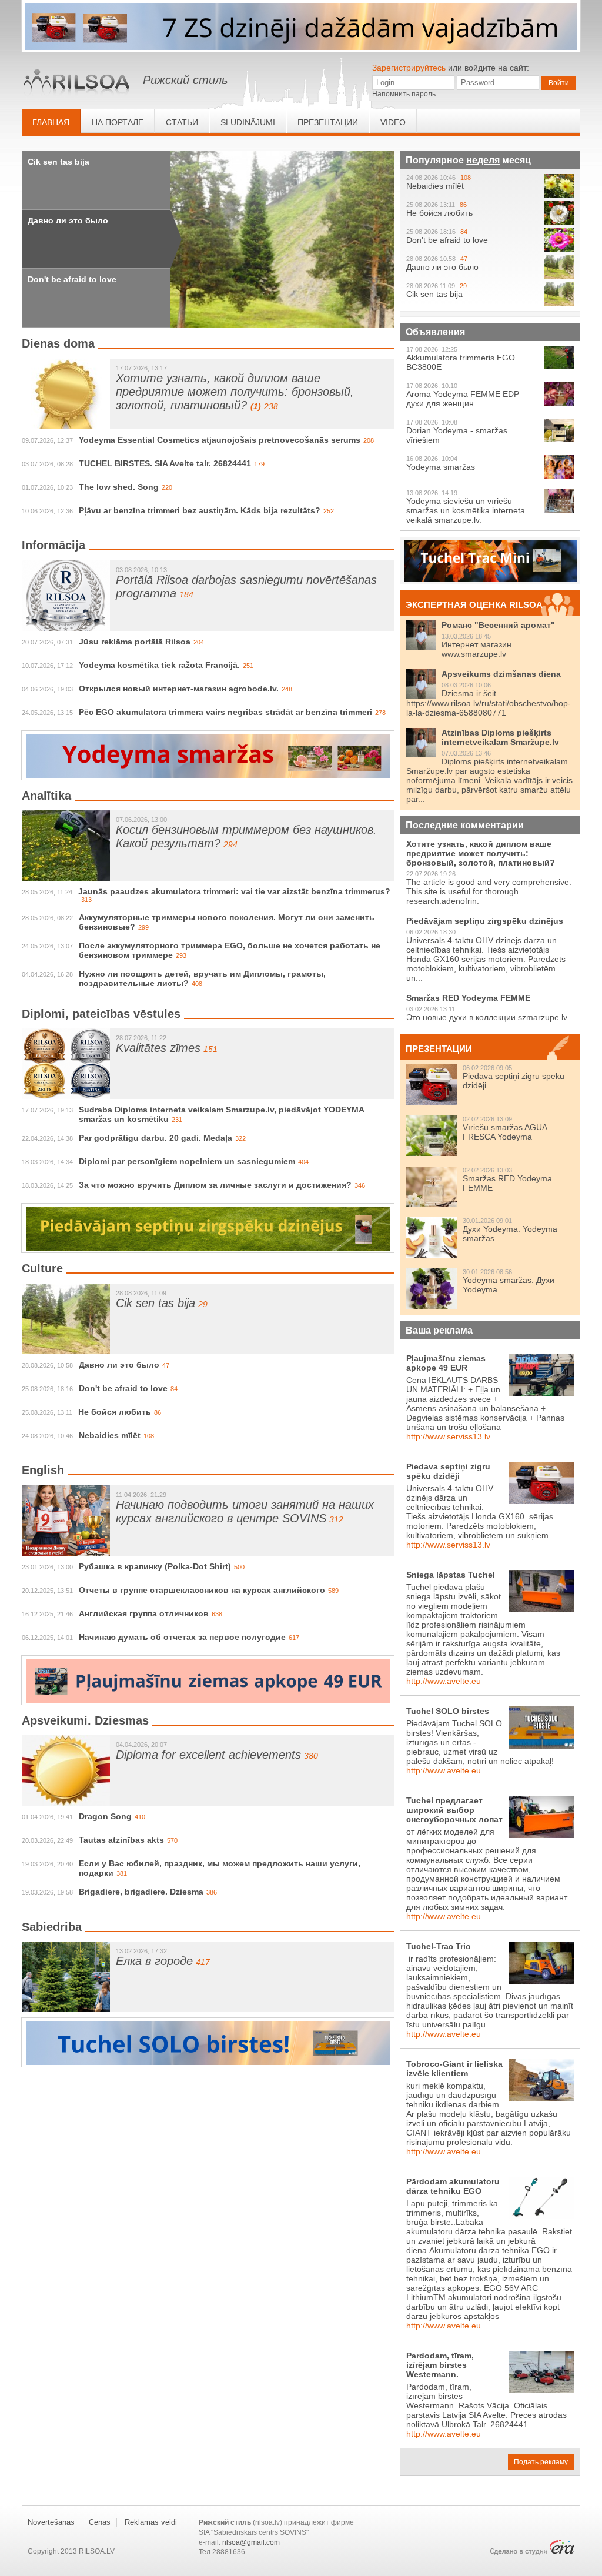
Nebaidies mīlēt (110, 1435)
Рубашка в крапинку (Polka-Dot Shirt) (155, 1566)
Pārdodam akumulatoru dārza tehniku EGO (453, 2186)
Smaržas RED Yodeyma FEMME (468, 998)
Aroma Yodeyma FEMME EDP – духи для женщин (466, 399)
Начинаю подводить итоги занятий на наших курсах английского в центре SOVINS (245, 1511)
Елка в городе (154, 1961)
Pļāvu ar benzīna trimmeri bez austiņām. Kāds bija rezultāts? (200, 510)
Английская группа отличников (144, 1613)
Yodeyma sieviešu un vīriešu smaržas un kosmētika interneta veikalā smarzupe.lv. (466, 510)
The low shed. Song (119, 487)
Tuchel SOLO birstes (448, 1711)
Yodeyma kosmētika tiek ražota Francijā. (159, 665)
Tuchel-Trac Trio (439, 1946)
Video (393, 122)
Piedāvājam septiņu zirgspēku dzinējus (485, 921)
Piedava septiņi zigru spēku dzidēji (448, 1471)
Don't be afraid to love (72, 279)
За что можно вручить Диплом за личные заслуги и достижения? (215, 1185)
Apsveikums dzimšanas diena (501, 674)
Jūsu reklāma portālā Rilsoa (135, 642)
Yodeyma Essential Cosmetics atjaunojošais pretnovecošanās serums (220, 440)
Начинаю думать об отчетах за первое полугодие (182, 1637)
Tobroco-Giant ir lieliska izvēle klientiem (454, 2069)
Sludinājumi (248, 122)
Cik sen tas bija (58, 162)
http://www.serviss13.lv (448, 1436)
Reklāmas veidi (151, 2522)
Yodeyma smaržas (441, 467)
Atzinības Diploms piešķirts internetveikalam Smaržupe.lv (500, 737)
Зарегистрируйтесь (409, 68)
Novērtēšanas (51, 2522)
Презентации (328, 122)
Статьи (182, 122)
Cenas (100, 2522)
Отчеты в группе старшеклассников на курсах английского (202, 1590)
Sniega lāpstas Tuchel (451, 1575)
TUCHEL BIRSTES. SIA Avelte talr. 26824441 (165, 463)
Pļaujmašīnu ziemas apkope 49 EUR (446, 1363)
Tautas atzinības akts (121, 1840)
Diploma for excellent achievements (208, 1755)
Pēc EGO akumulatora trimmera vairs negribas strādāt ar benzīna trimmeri (225, 712)
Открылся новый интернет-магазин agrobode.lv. (179, 689)
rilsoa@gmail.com (251, 2542)
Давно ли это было (68, 220)
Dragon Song (105, 1816)
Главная (51, 122)
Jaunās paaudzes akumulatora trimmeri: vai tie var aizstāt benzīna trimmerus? (234, 891)
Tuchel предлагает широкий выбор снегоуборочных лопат (454, 1810)
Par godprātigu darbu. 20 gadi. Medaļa (155, 1138)
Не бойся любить (115, 1412)
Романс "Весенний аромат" (498, 625)
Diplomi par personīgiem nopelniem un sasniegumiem (187, 1161)
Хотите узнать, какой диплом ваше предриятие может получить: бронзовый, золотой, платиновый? (235, 392)
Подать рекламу (541, 2462)
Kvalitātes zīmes (158, 1048)
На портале (118, 122)
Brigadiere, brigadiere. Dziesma (141, 1892)
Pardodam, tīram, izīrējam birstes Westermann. (440, 2365)
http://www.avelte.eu (444, 1681)
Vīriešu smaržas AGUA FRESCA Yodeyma (505, 1132)
